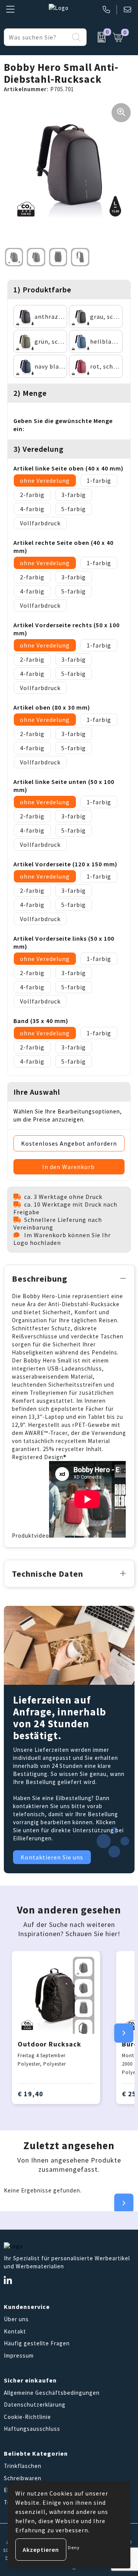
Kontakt (15, 2331)
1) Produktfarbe (42, 289)
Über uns (16, 2319)
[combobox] (37, 37)
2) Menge (30, 393)
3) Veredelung (39, 449)
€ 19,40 (30, 2094)
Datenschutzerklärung (35, 2405)
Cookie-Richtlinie (27, 2417)
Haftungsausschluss (32, 2429)
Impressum (19, 2355)
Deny (74, 2547)
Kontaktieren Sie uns (52, 1857)
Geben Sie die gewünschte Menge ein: (63, 425)
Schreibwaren (23, 2478)
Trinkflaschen (23, 2466)
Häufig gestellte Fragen (37, 2343)
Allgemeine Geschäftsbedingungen (52, 2393)
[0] (98, 37)
